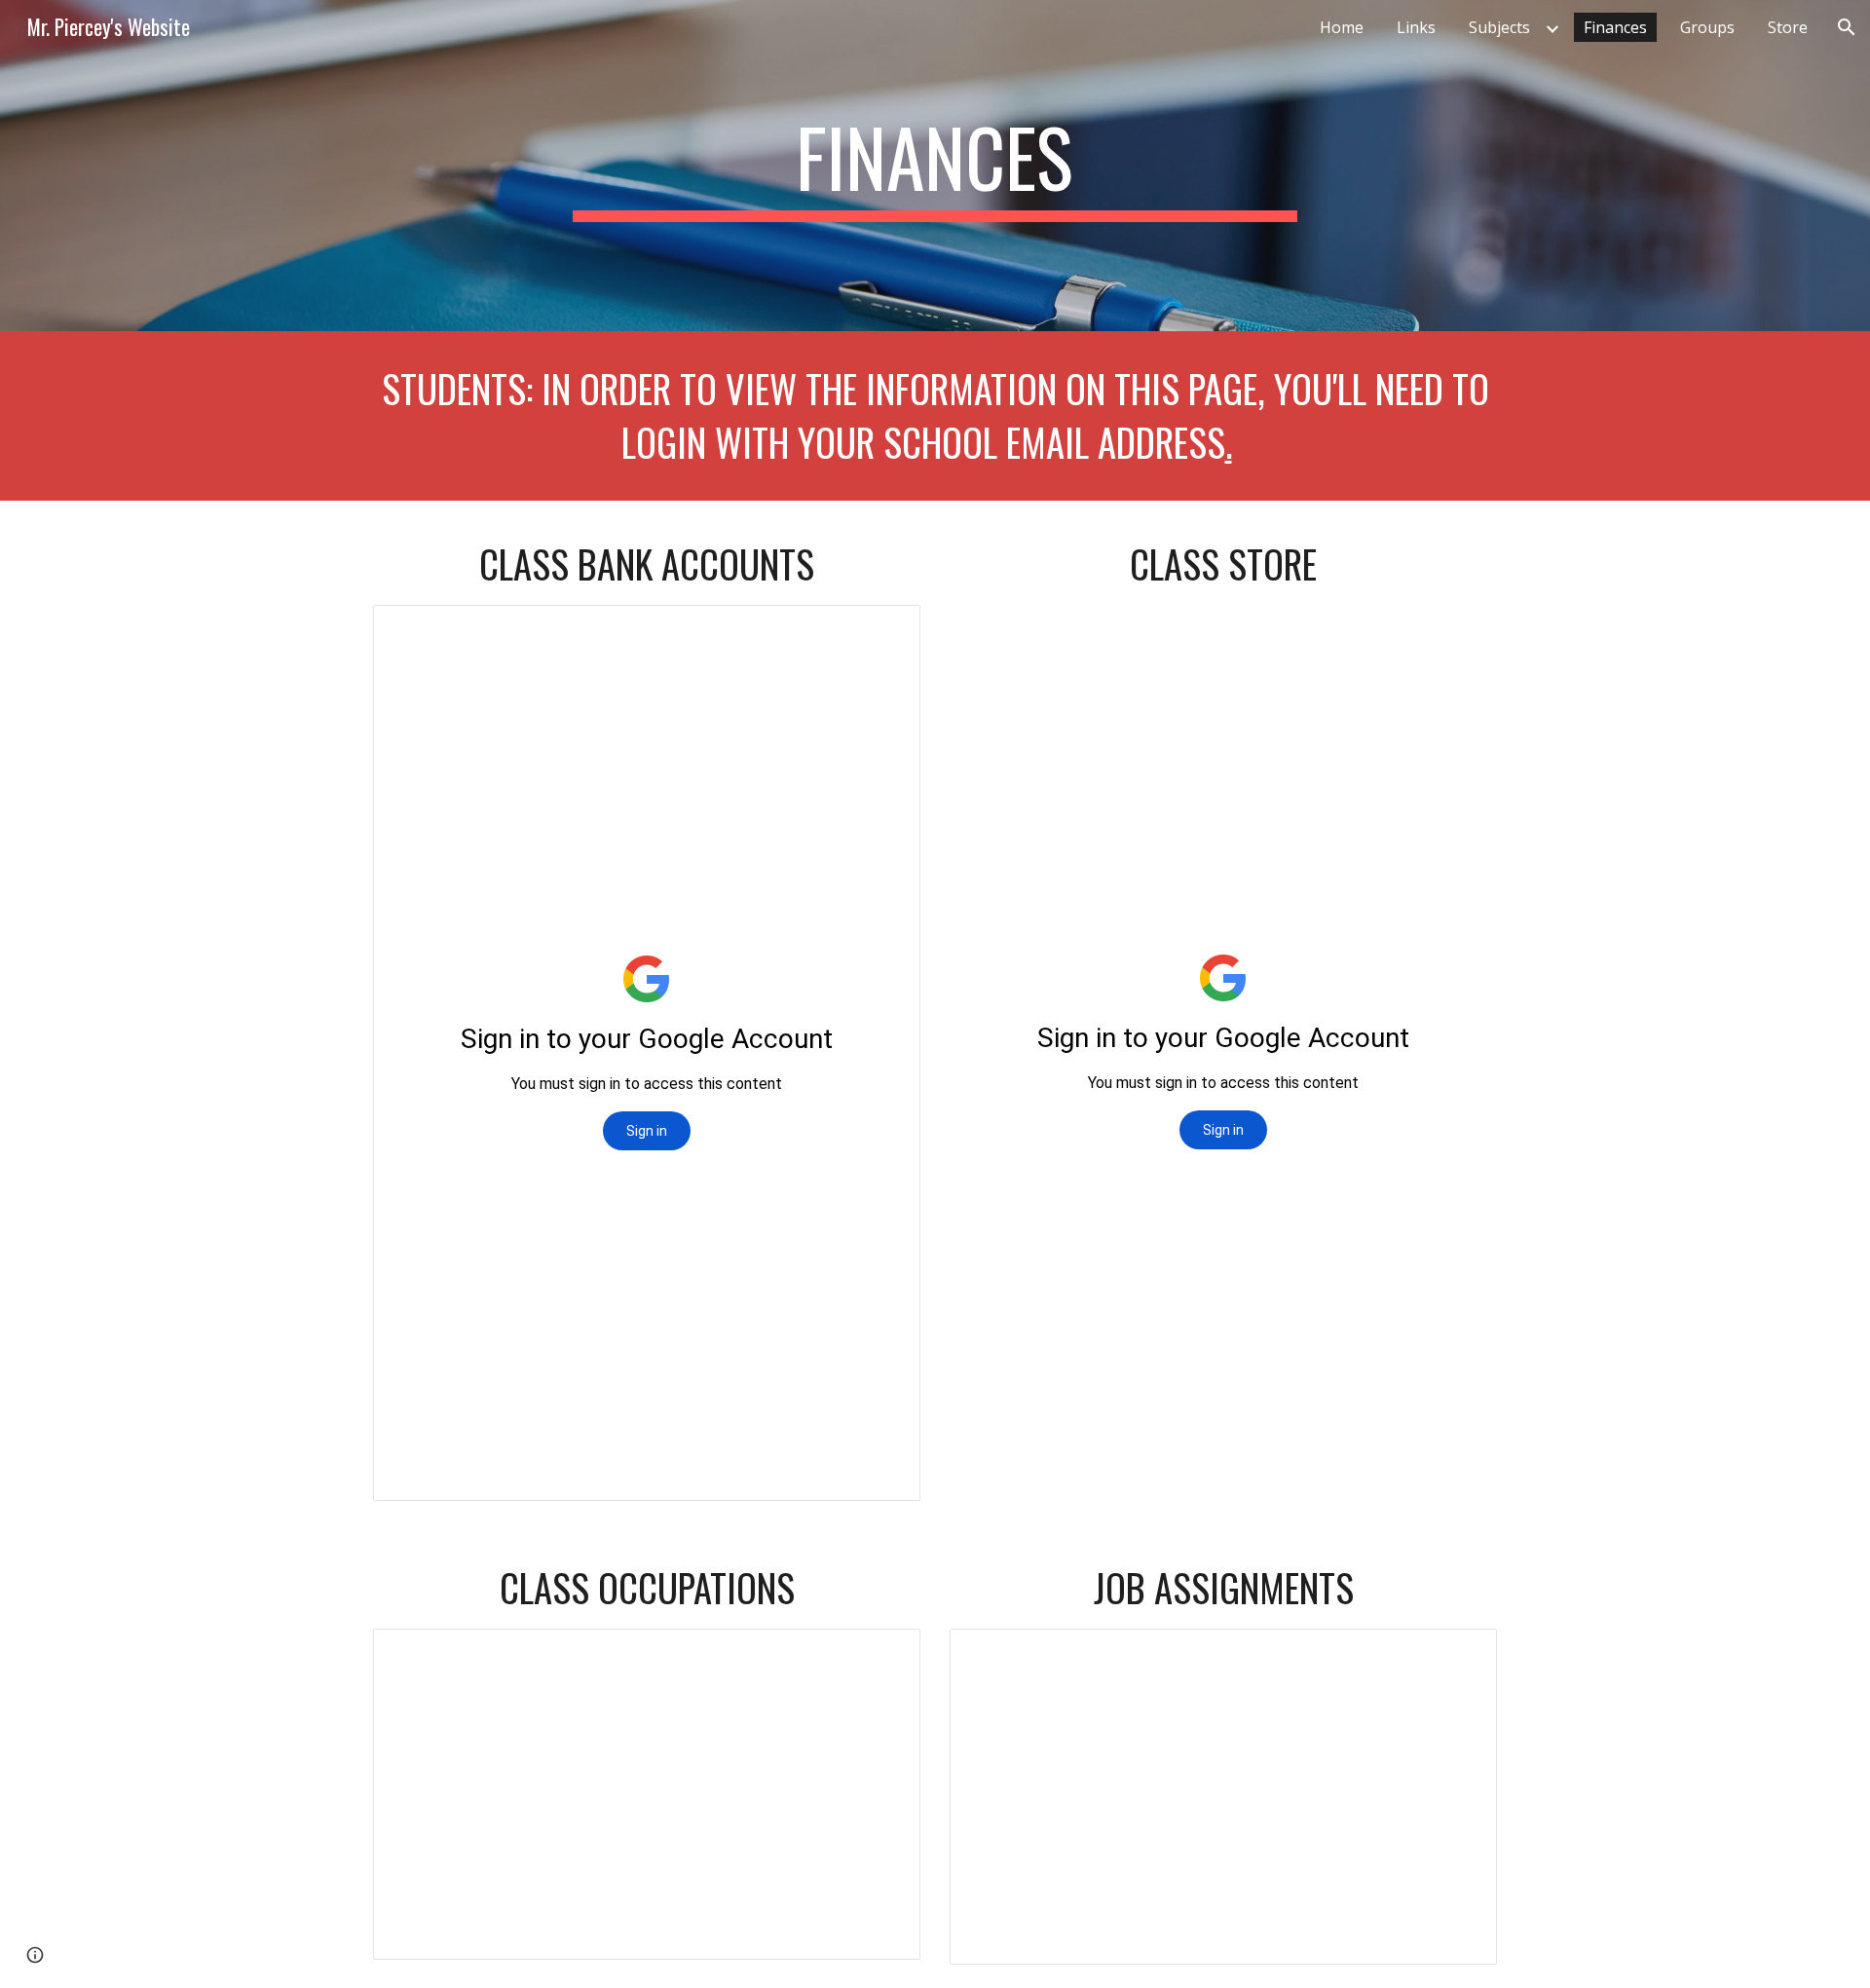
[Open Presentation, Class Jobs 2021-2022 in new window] (883, 1654)
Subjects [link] (1499, 27)
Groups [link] (1707, 27)
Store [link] (1788, 27)
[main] (935, 166)
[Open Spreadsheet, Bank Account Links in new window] (883, 630)
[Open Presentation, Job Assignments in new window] (1460, 1654)
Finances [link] (1615, 27)
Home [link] (1342, 27)
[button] (1847, 27)
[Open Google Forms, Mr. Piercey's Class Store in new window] (1460, 630)
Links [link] (1416, 27)
